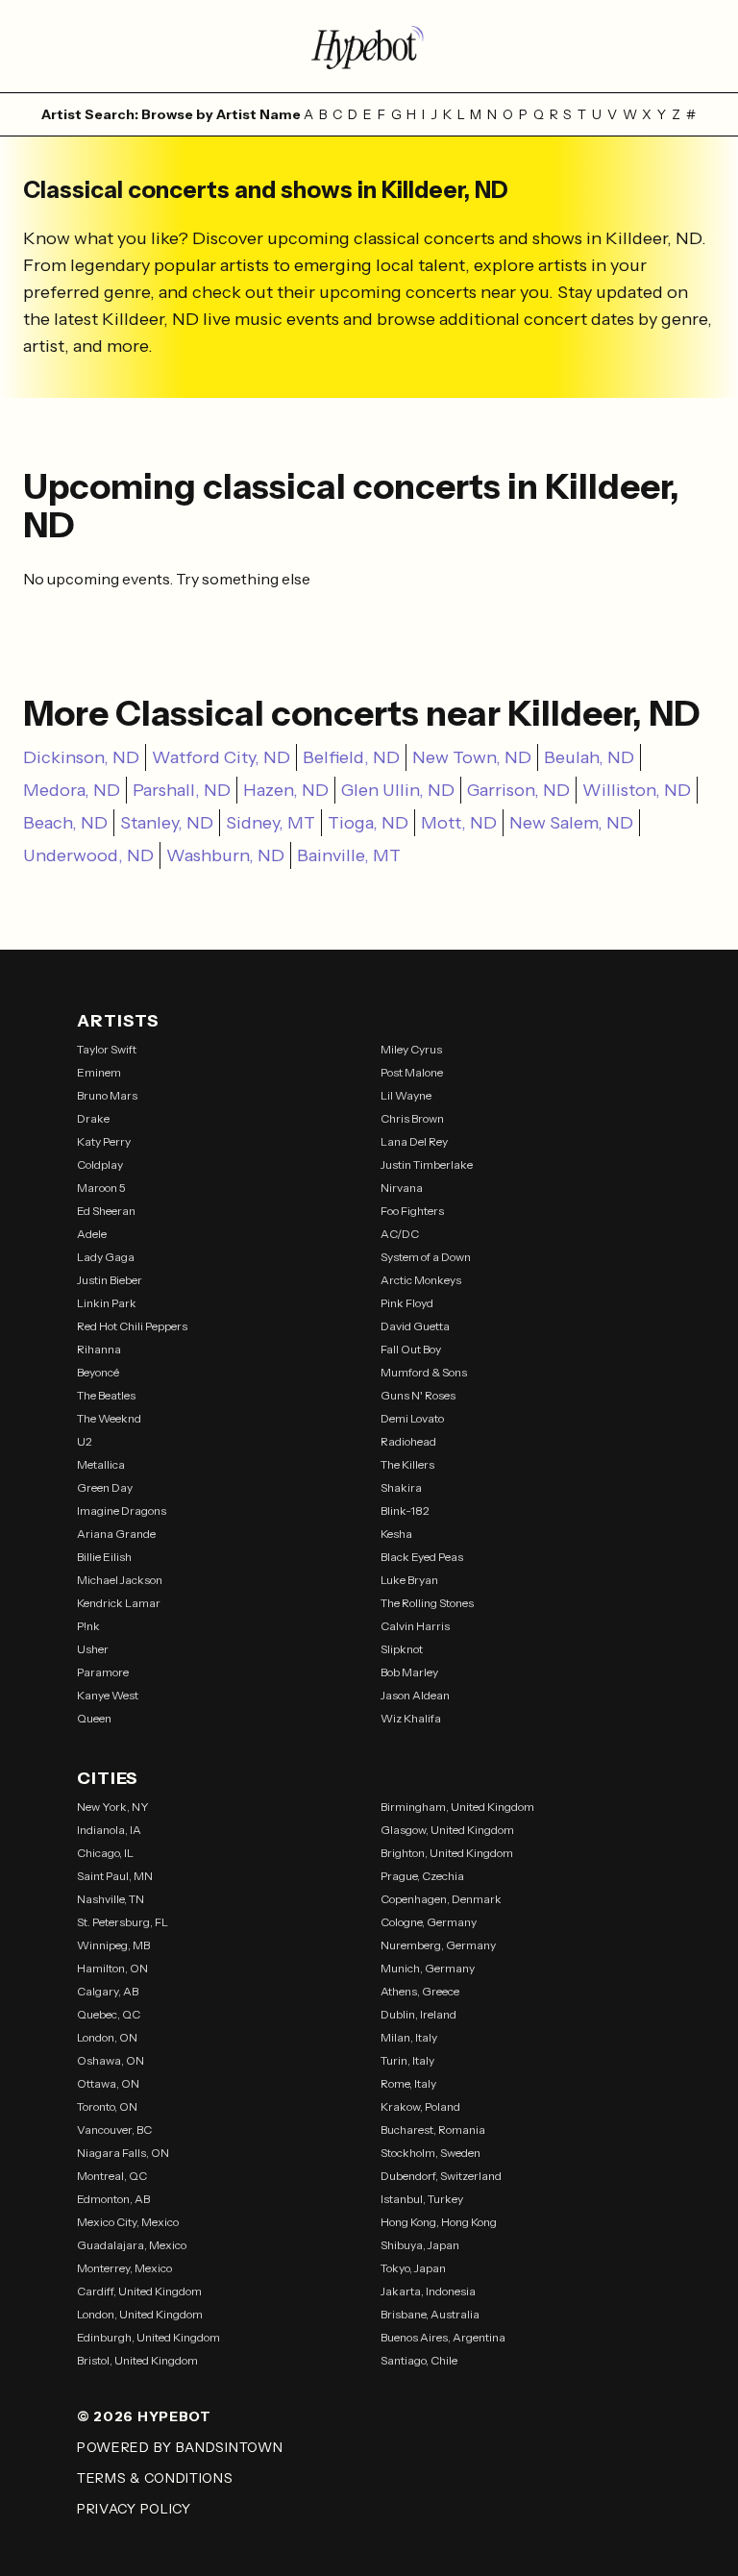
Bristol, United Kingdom (137, 2360)
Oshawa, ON (111, 2060)
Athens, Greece (420, 1991)
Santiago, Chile (419, 2360)
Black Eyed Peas (422, 1557)
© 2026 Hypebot (144, 2416)
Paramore (103, 1672)
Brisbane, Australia (430, 2314)
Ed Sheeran (106, 1211)
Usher (93, 1649)
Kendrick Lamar (119, 1603)
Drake (93, 1118)
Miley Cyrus (411, 1049)
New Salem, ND (571, 823)
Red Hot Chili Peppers (132, 1326)
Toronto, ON (107, 2106)
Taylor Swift (107, 1049)
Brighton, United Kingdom (447, 1853)
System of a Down (426, 1257)
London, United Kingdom (140, 2314)
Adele (92, 1234)
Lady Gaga (106, 1257)
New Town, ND (472, 757)
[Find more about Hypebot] (369, 46)
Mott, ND (459, 823)
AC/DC (400, 1234)
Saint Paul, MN (115, 1876)
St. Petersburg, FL (123, 1922)
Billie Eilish (104, 1557)
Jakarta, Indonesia (428, 2291)
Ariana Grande (116, 1534)
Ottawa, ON (108, 2083)
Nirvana (402, 1188)
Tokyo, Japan (413, 2268)
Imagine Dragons (122, 1511)
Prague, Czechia (422, 1876)
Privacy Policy (134, 2509)
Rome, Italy (408, 2083)
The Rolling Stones (427, 1603)
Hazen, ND (286, 790)
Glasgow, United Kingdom (447, 1830)
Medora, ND (72, 790)
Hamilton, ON (112, 1968)
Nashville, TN (111, 1899)
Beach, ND (65, 823)
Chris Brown (412, 1118)
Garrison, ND (518, 790)
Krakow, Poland (420, 2106)
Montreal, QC (112, 2176)
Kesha (396, 1534)
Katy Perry (104, 1141)
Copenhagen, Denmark (441, 1899)
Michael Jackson (120, 1580)
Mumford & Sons (424, 1372)
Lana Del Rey (414, 1141)
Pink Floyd (407, 1303)
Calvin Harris (415, 1626)
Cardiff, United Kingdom (139, 2291)
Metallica (101, 1464)
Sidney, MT (271, 823)
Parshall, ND (182, 790)
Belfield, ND (351, 757)
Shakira (401, 1487)
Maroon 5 (101, 1188)
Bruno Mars (107, 1095)
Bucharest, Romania (433, 2130)
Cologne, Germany (429, 1922)
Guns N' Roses (418, 1395)
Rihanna (99, 1349)
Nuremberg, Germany (438, 1945)
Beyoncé (98, 1372)
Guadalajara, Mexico (132, 2245)
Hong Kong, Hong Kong (439, 2222)
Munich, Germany (428, 1968)
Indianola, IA (109, 1830)
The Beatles (106, 1395)
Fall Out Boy (411, 1349)
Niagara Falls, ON (123, 2153)
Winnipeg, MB (113, 1945)
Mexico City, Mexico (128, 2222)
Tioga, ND (368, 823)
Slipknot (402, 1649)
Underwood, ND (88, 855)
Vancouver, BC (114, 2130)
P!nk (88, 1626)
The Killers (407, 1464)
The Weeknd (109, 1418)
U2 (85, 1441)
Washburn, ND (225, 855)
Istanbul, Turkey (422, 2199)
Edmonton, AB (113, 2199)
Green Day (105, 1487)
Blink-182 (405, 1511)
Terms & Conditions (155, 2478)
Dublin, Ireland (418, 2014)
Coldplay (100, 1164)
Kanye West (108, 1695)
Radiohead (408, 1441)
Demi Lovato (412, 1418)
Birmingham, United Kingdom (457, 1807)
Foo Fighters (412, 1211)
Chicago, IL (105, 1853)
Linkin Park (107, 1303)
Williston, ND (637, 790)
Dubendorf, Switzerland (441, 2176)
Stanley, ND (167, 823)
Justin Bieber (110, 1280)
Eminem (99, 1072)
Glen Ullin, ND (398, 790)
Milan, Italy (409, 2037)
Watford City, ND (221, 757)
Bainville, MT (349, 855)
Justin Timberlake (427, 1164)
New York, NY (113, 1807)
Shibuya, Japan (420, 2245)
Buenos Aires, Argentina (443, 2337)
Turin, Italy (407, 2060)
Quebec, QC (109, 2014)
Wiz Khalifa (411, 1718)
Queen (94, 1718)
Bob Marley (409, 1672)
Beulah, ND (589, 757)
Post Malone (412, 1072)
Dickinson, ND (81, 757)
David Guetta (415, 1326)
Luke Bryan (409, 1580)
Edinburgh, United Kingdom (148, 2337)
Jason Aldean (415, 1695)
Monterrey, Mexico (124, 2268)
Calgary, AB (108, 1991)
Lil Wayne (406, 1095)
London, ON (107, 2037)
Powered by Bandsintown (180, 2447)
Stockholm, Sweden (430, 2153)
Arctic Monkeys (421, 1280)
